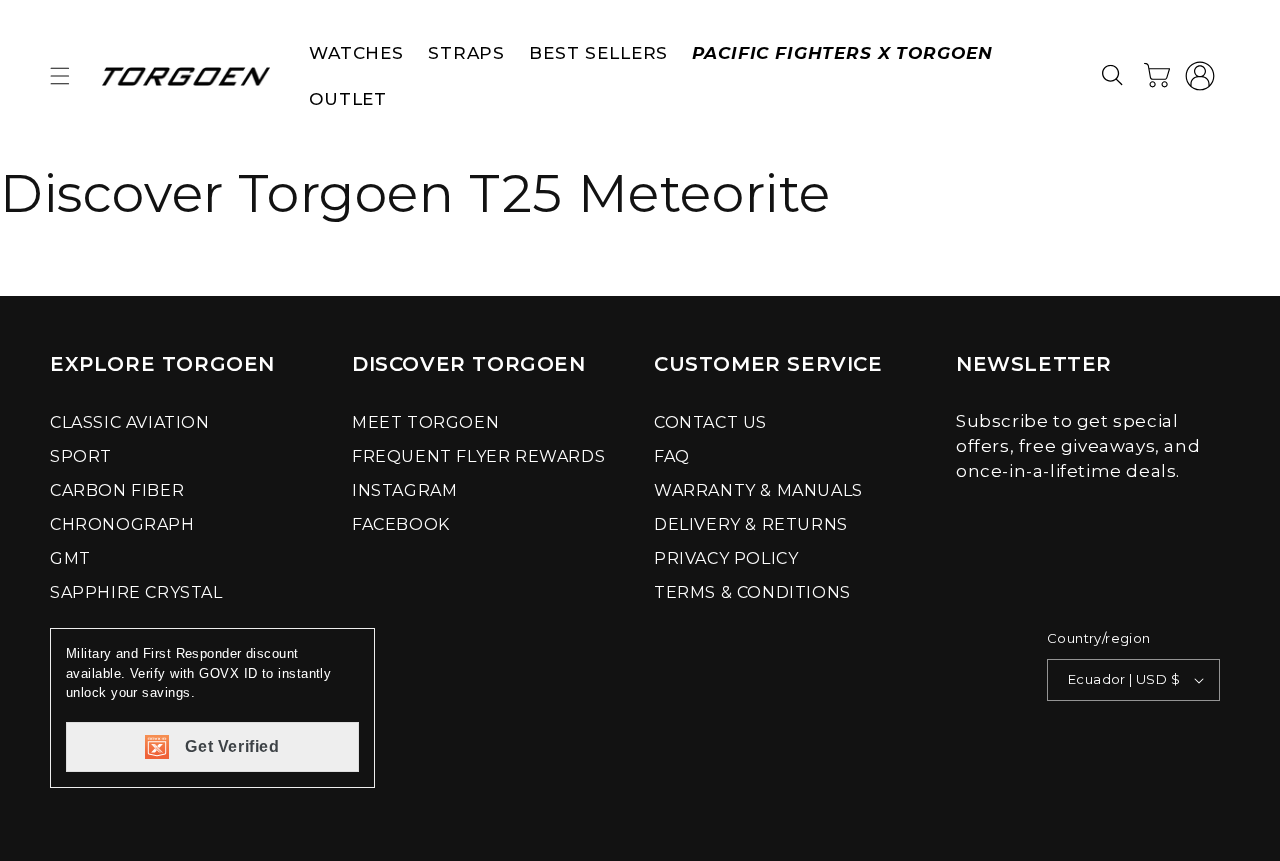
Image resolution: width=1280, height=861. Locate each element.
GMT (70, 558)
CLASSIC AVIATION (130, 422)
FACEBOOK (401, 524)
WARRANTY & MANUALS (758, 490)
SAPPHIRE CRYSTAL (136, 592)
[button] (60, 76)
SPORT (81, 456)
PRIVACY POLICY (726, 558)
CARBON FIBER (117, 490)
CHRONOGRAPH (122, 524)
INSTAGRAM (404, 490)
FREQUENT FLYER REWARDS (478, 456)
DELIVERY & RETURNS (751, 524)
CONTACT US (710, 422)
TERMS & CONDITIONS (752, 592)
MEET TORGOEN (425, 422)
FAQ (672, 456)
